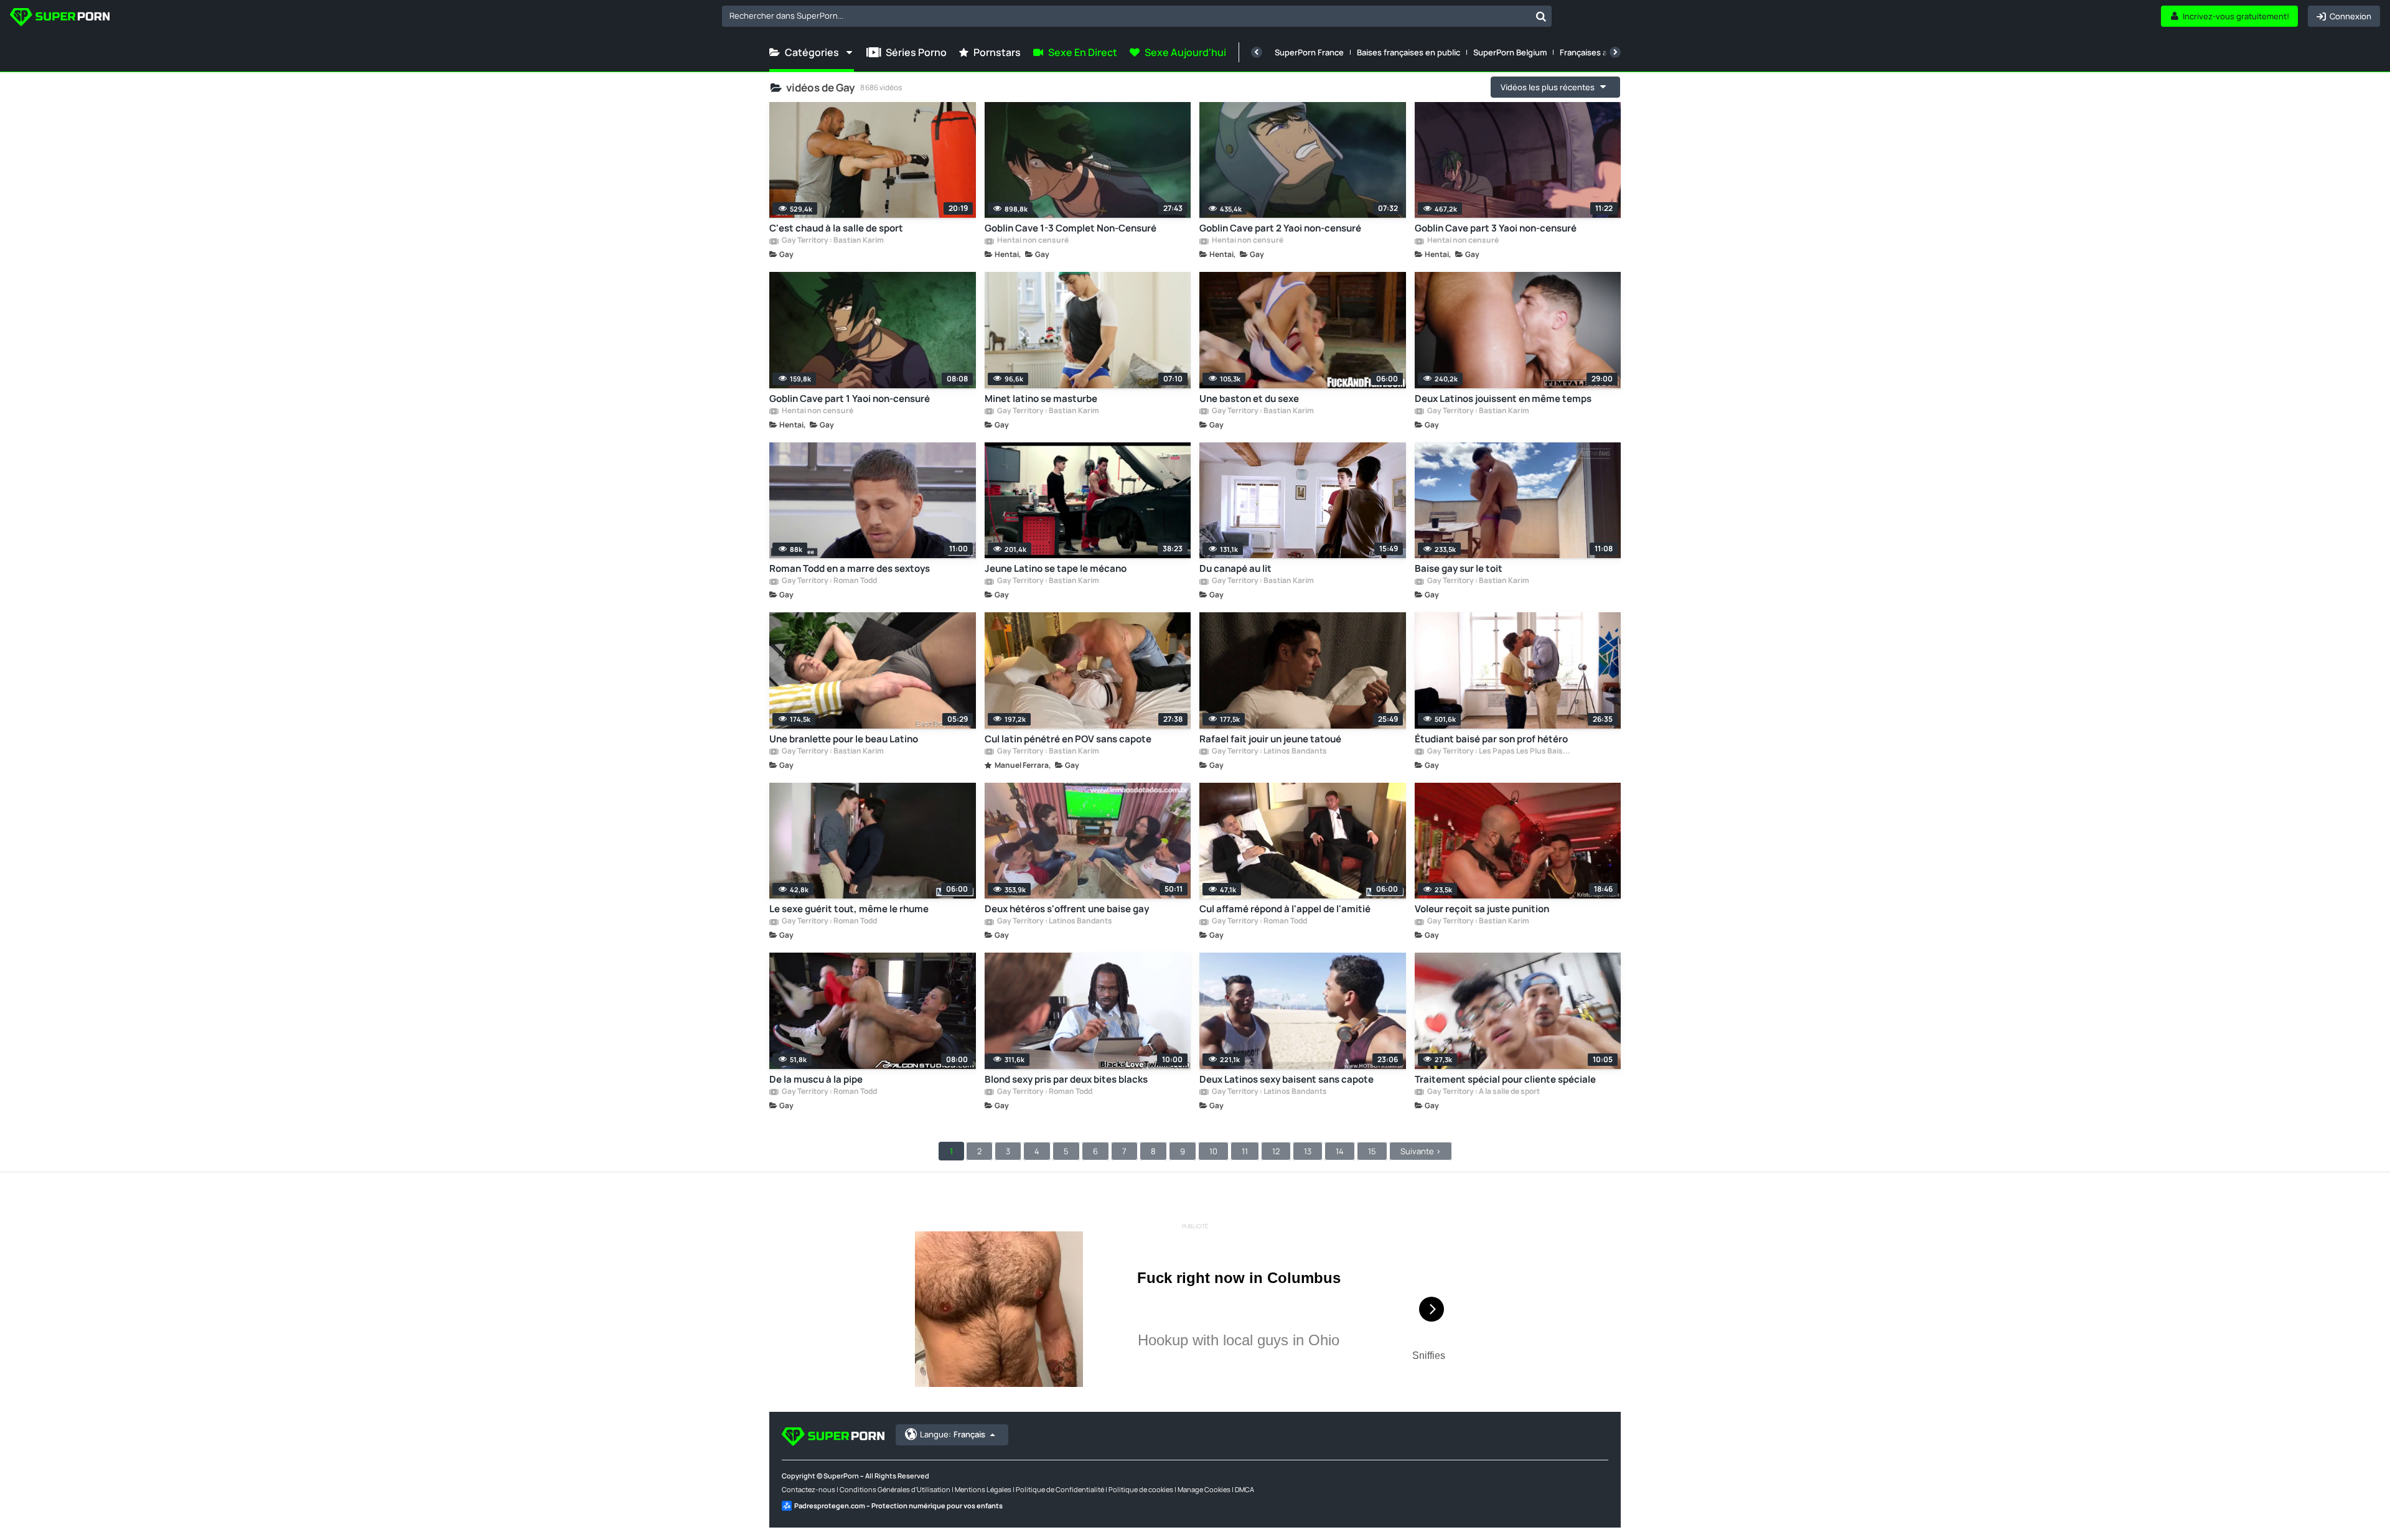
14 (1340, 1151)
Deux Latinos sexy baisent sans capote (1286, 1079)
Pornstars (997, 52)
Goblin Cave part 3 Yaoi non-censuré (1496, 228)
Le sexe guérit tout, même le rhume (849, 909)
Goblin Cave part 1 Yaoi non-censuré (850, 399)
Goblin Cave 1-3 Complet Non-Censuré (1071, 228)
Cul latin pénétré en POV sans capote (1068, 739)
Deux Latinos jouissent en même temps (1503, 399)
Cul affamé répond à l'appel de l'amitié (1285, 909)
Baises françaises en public (1408, 52)
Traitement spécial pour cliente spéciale (1505, 1079)
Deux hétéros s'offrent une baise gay (1067, 909)
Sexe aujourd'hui (1185, 52)
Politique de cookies (1141, 1489)
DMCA (1244, 1489)
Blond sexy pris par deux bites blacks (1066, 1079)
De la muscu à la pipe (816, 1079)
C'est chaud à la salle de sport (836, 228)
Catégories (812, 52)
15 (1372, 1151)
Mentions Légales (983, 1489)
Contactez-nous (808, 1489)
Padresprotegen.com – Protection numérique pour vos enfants (898, 1505)
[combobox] (1137, 16)
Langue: (953, 1434)
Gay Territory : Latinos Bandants (1269, 752)
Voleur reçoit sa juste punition (1482, 909)
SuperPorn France (1309, 52)
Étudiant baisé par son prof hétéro (1491, 739)
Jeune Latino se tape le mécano (1056, 568)
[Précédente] (1257, 52)
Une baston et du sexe (1249, 399)
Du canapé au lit (1235, 568)
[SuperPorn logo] (60, 18)
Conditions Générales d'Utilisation (895, 1489)
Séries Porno (916, 52)
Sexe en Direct (1083, 52)
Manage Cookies (1204, 1489)
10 (1213, 1151)
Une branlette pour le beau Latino (844, 739)
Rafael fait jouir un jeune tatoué (1270, 739)
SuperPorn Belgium (1510, 52)
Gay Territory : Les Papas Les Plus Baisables (1499, 752)
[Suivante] (1615, 52)
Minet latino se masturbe (1041, 399)
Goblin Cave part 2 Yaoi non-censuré (1280, 228)
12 (1276, 1151)
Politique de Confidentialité (1060, 1489)
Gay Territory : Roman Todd (829, 581)
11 (1245, 1151)
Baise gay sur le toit (1459, 568)
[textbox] (1126, 16)
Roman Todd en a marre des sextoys (850, 568)
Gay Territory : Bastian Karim (832, 241)
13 (1308, 1151)
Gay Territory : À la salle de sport (1483, 1092)
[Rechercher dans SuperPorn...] (1541, 16)
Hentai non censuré (1032, 241)
